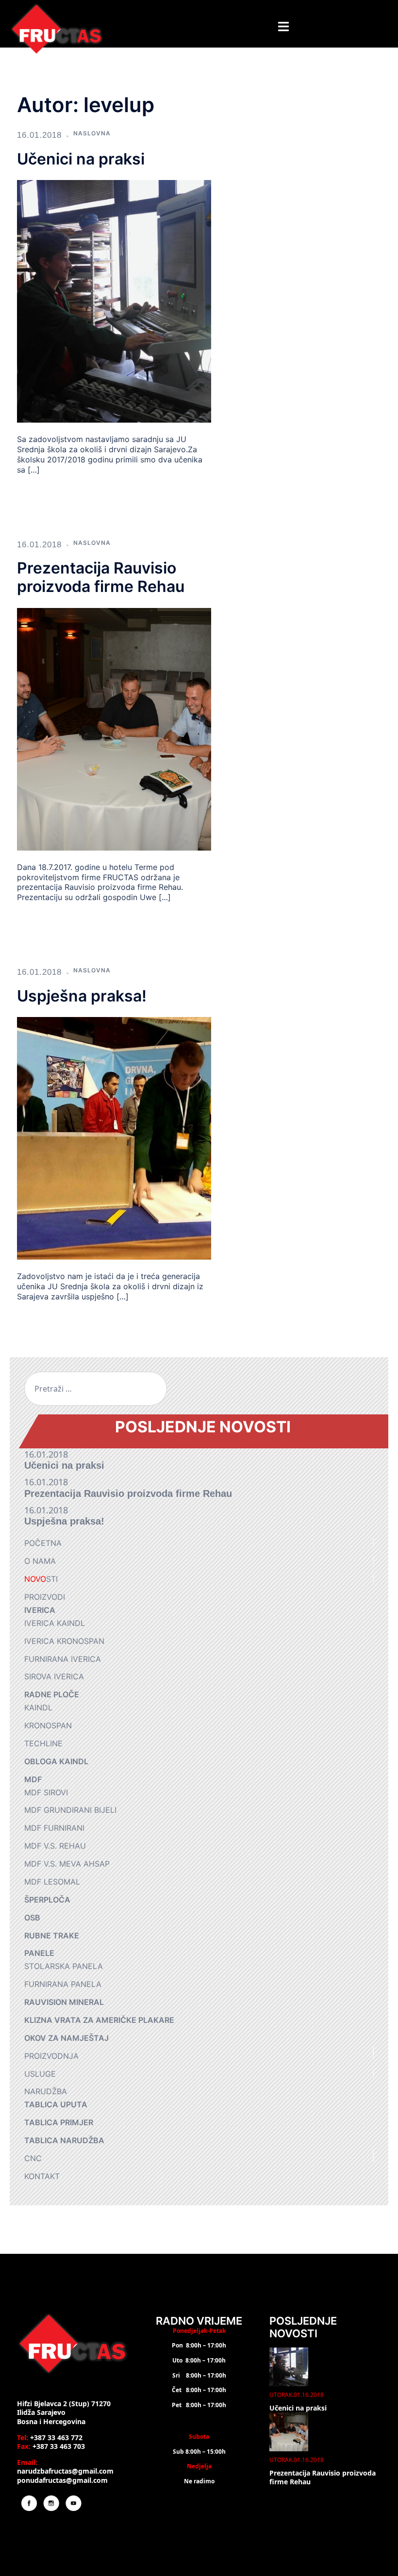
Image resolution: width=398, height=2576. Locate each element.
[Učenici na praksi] (114, 301)
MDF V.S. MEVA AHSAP (67, 1864)
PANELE (39, 1953)
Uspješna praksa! (82, 996)
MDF (33, 1779)
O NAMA (40, 1561)
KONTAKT (42, 2176)
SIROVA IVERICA (54, 1676)
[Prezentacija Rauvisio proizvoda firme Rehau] (114, 728)
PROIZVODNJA (51, 2056)
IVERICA (40, 1610)
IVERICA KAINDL (55, 1623)
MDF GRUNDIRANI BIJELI (70, 1810)
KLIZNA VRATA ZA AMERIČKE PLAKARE (99, 2020)
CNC (33, 2158)
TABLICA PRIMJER (59, 2122)
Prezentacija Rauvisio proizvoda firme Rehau (101, 577)
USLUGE (40, 2074)
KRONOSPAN (48, 1725)
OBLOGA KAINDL (56, 1761)
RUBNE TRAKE (52, 1936)
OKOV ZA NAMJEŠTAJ (66, 2038)
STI (41, 1579)
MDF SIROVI (46, 1792)
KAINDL (38, 1707)
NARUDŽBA (46, 2091)
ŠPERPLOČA (47, 1900)
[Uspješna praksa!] (114, 1137)
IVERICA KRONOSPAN (64, 1641)
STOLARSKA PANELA (64, 1966)
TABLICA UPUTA (56, 2104)
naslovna (92, 133)
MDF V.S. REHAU (55, 1846)
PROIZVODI (45, 1597)
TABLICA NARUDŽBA (64, 2140)
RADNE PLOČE (52, 1694)
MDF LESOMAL (52, 1882)
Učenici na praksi (81, 159)
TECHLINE (43, 1743)
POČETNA (43, 1543)
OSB (32, 1918)
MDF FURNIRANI (54, 1828)
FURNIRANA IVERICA (63, 1659)
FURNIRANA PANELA (63, 1984)
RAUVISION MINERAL (64, 2002)
